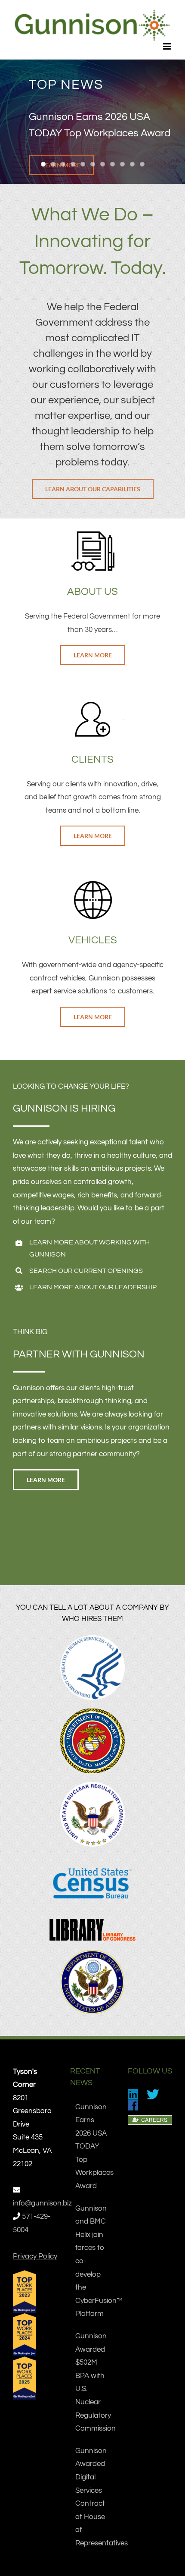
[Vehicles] (92, 884)
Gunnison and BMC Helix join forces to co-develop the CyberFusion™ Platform (93, 2261)
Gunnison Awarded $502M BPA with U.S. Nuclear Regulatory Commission (93, 2382)
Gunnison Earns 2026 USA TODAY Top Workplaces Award (93, 2147)
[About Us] (92, 535)
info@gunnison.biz (42, 2203)
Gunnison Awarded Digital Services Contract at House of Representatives (93, 2497)
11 (142, 164)
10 (132, 164)
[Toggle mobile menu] (168, 46)
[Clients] (92, 703)
